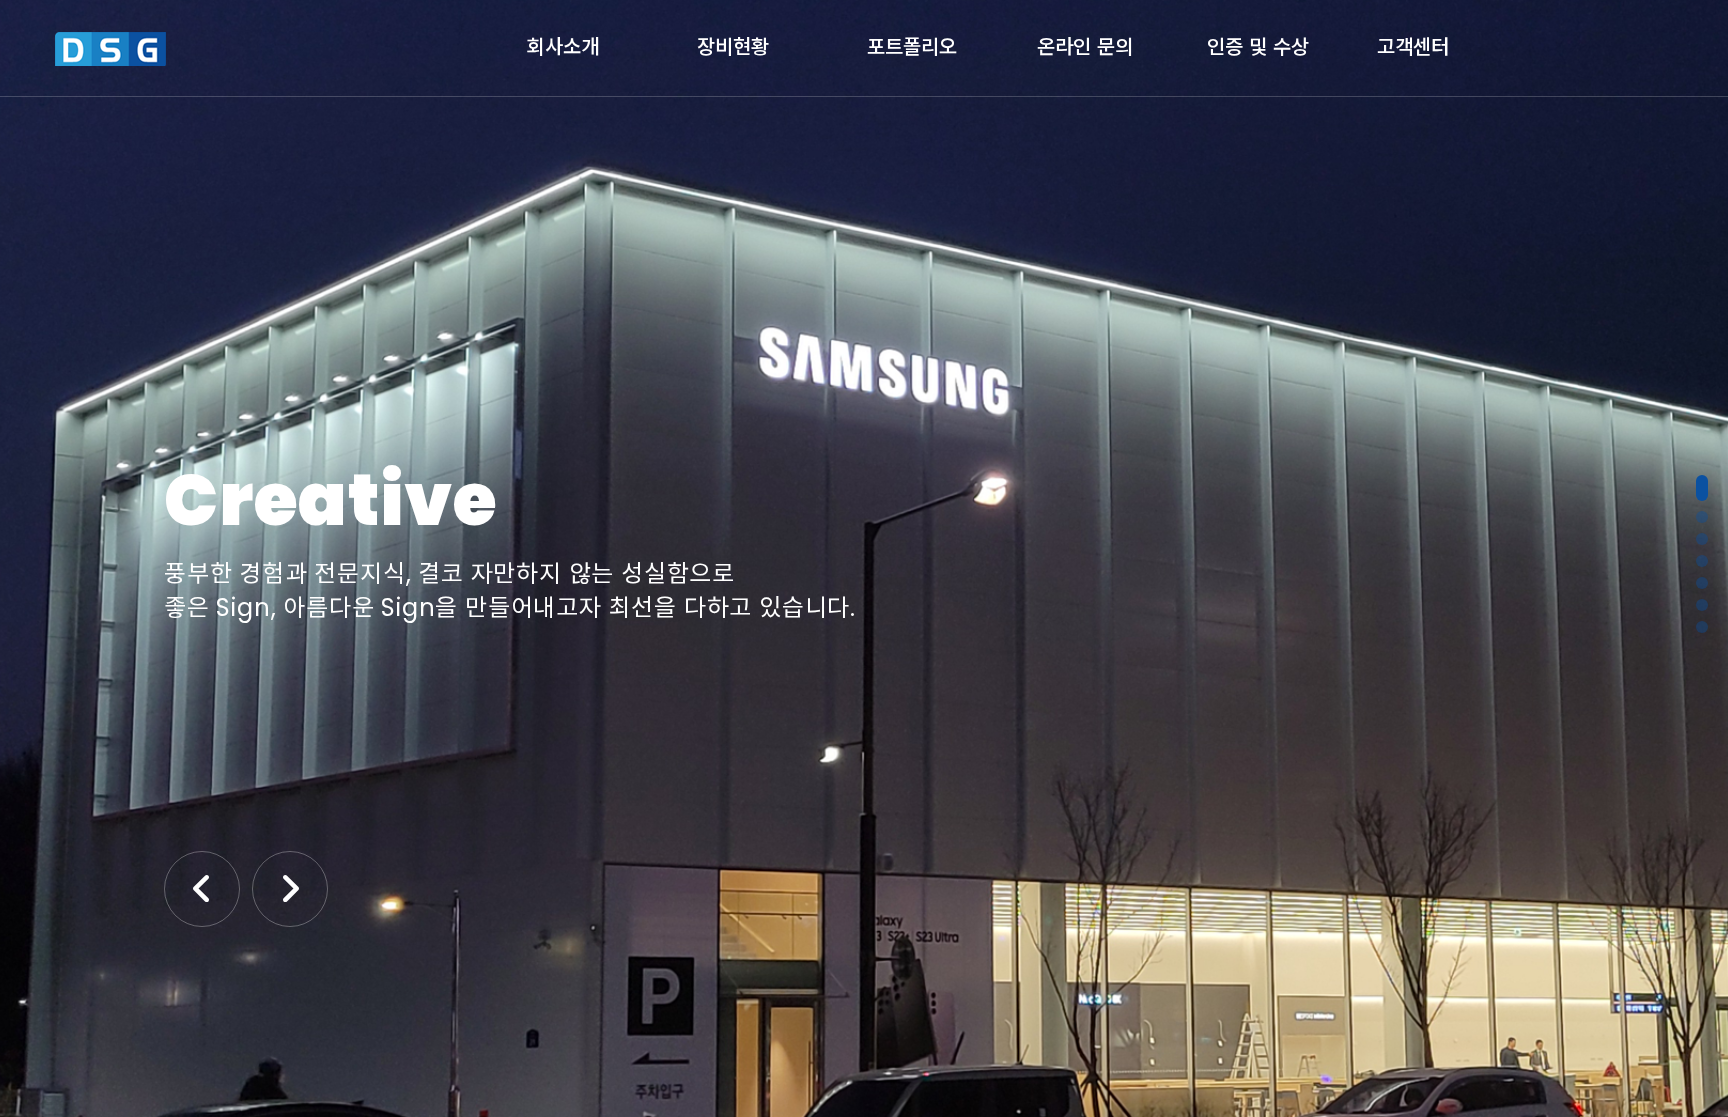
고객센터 (1413, 44)
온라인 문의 (1085, 44)
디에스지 (193, 49)
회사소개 (563, 44)
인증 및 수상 (1258, 44)
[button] (1702, 488)
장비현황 (733, 44)
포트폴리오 (912, 44)
